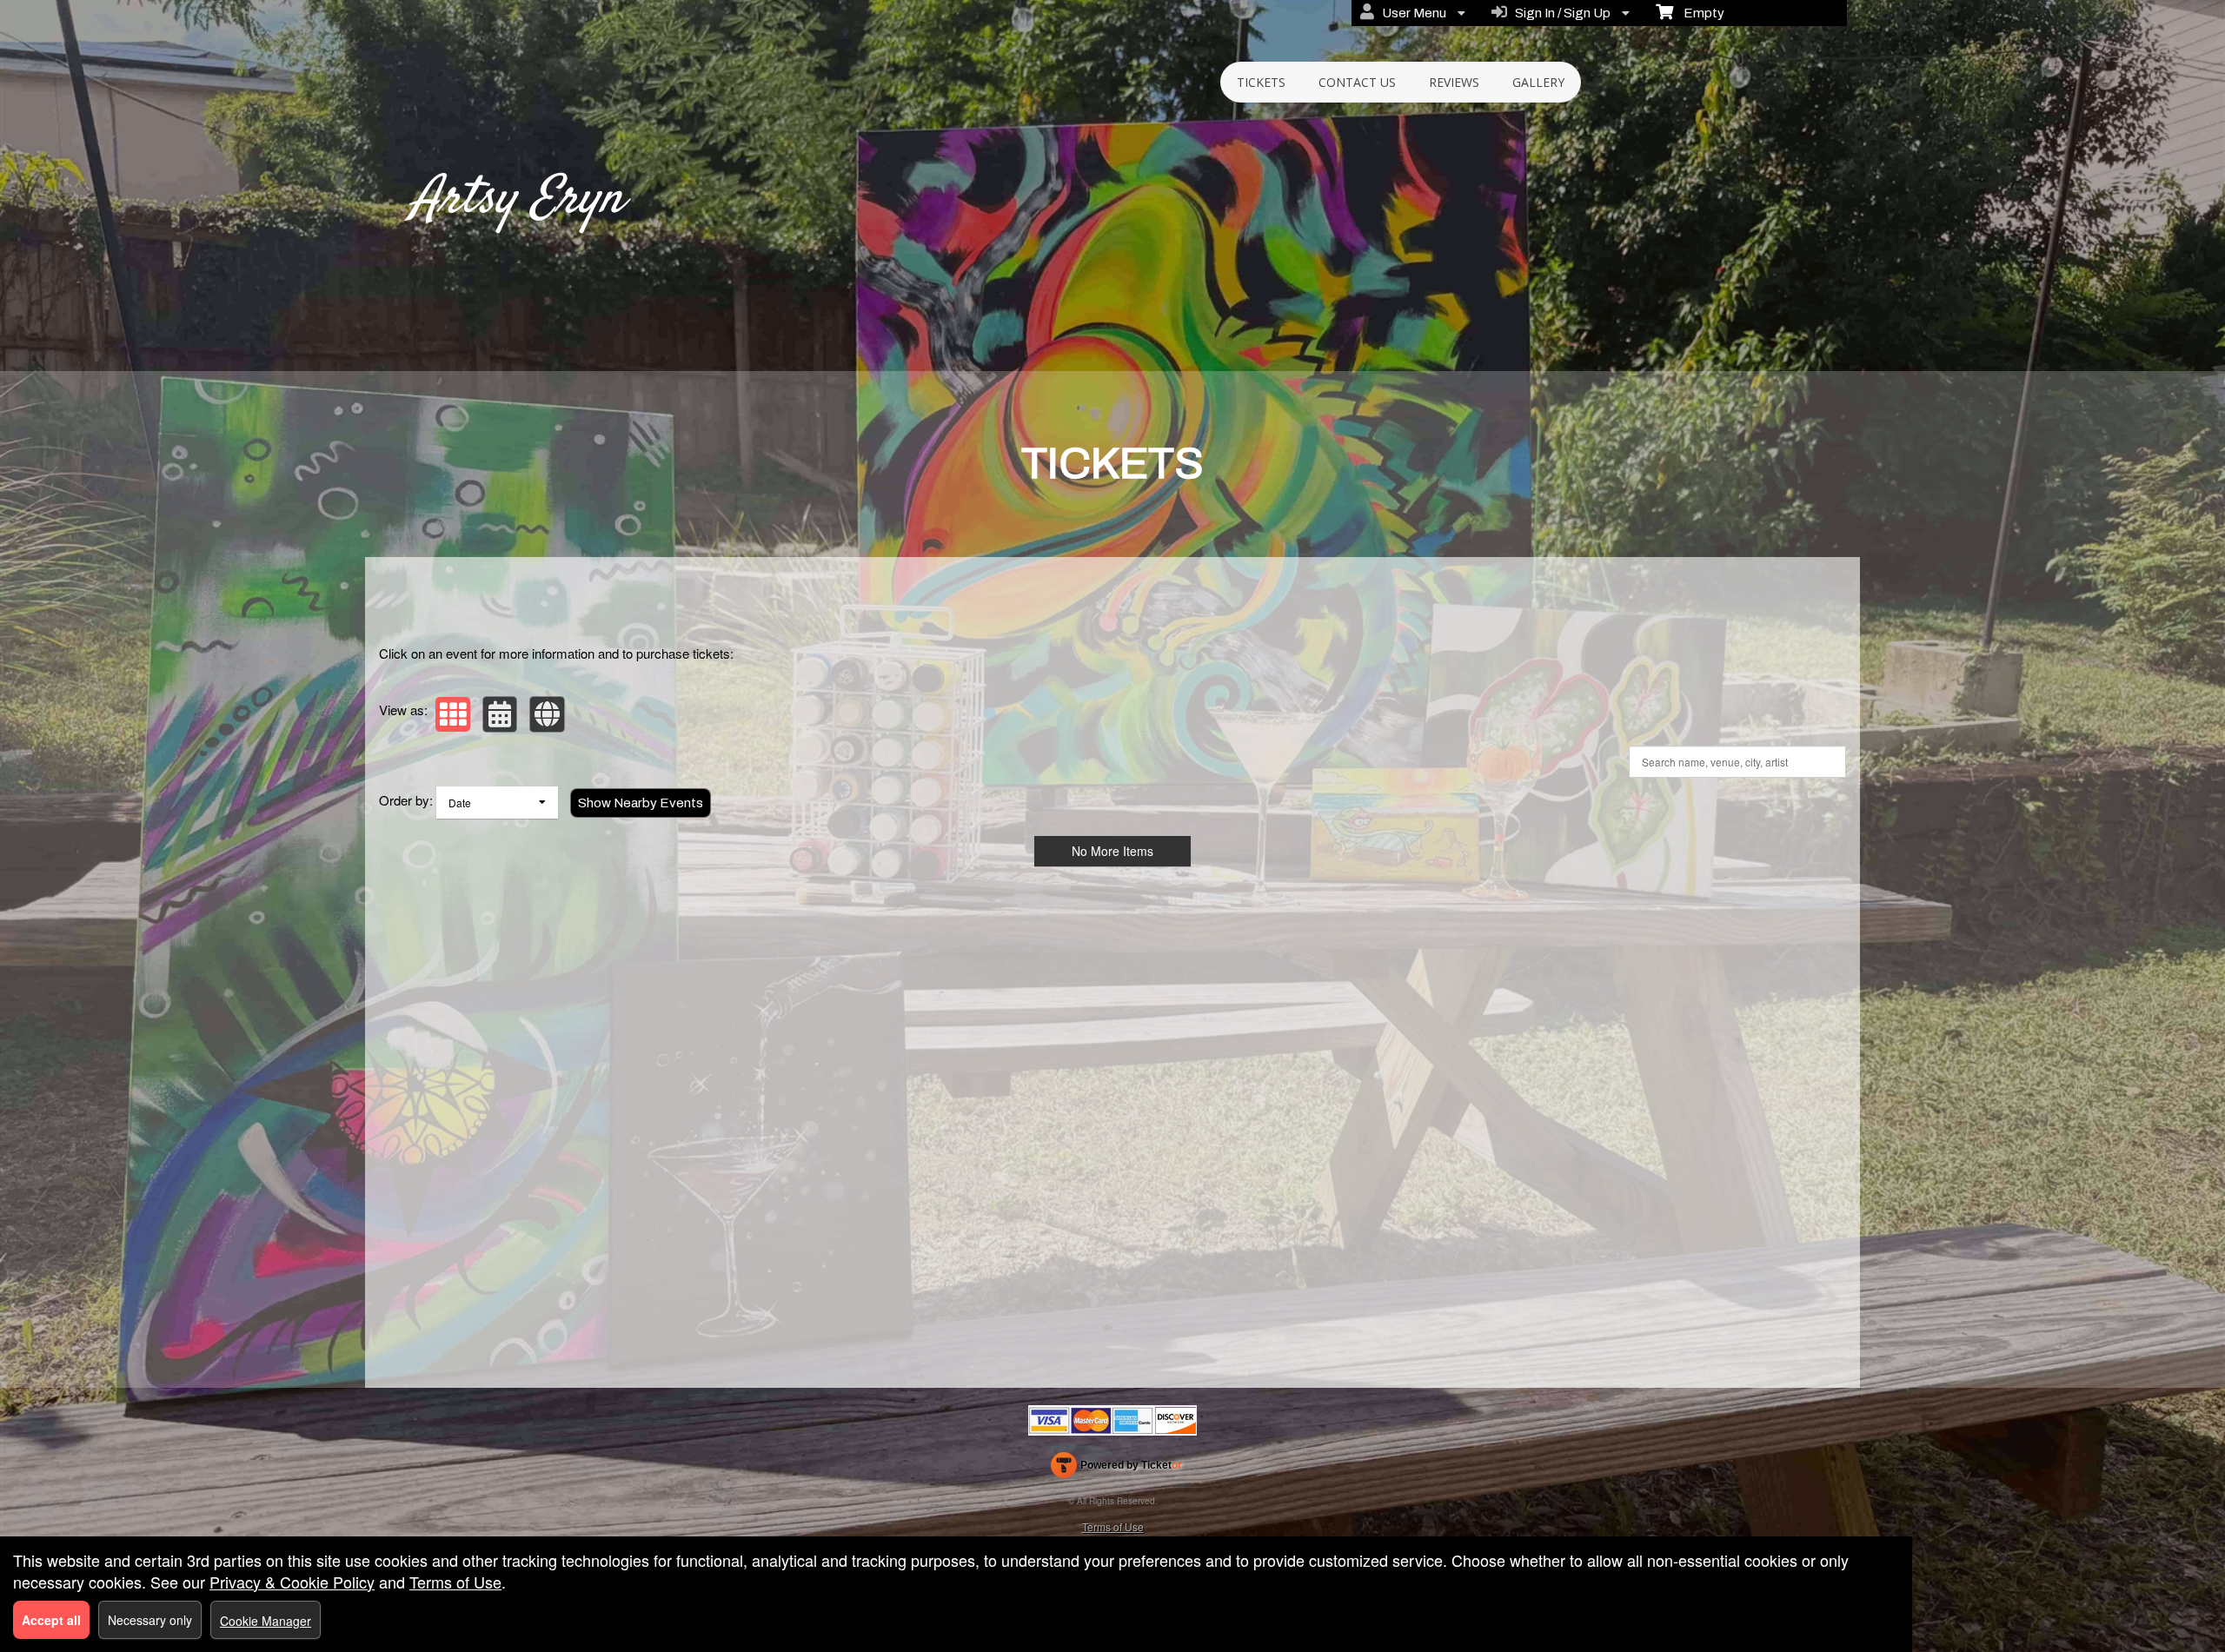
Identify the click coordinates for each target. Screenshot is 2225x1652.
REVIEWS (1454, 82)
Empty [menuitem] (1699, 13)
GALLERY (1538, 82)
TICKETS (1261, 82)
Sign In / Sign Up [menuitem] (1560, 13)
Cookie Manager (266, 1621)
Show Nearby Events (641, 803)
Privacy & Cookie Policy (292, 1582)
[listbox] (497, 803)
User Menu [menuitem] (1411, 13)
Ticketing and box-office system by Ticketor (1116, 1469)
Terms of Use (1113, 1526)
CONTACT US (1357, 82)
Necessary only (150, 1620)
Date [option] (460, 803)
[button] (453, 714)
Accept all (51, 1620)
